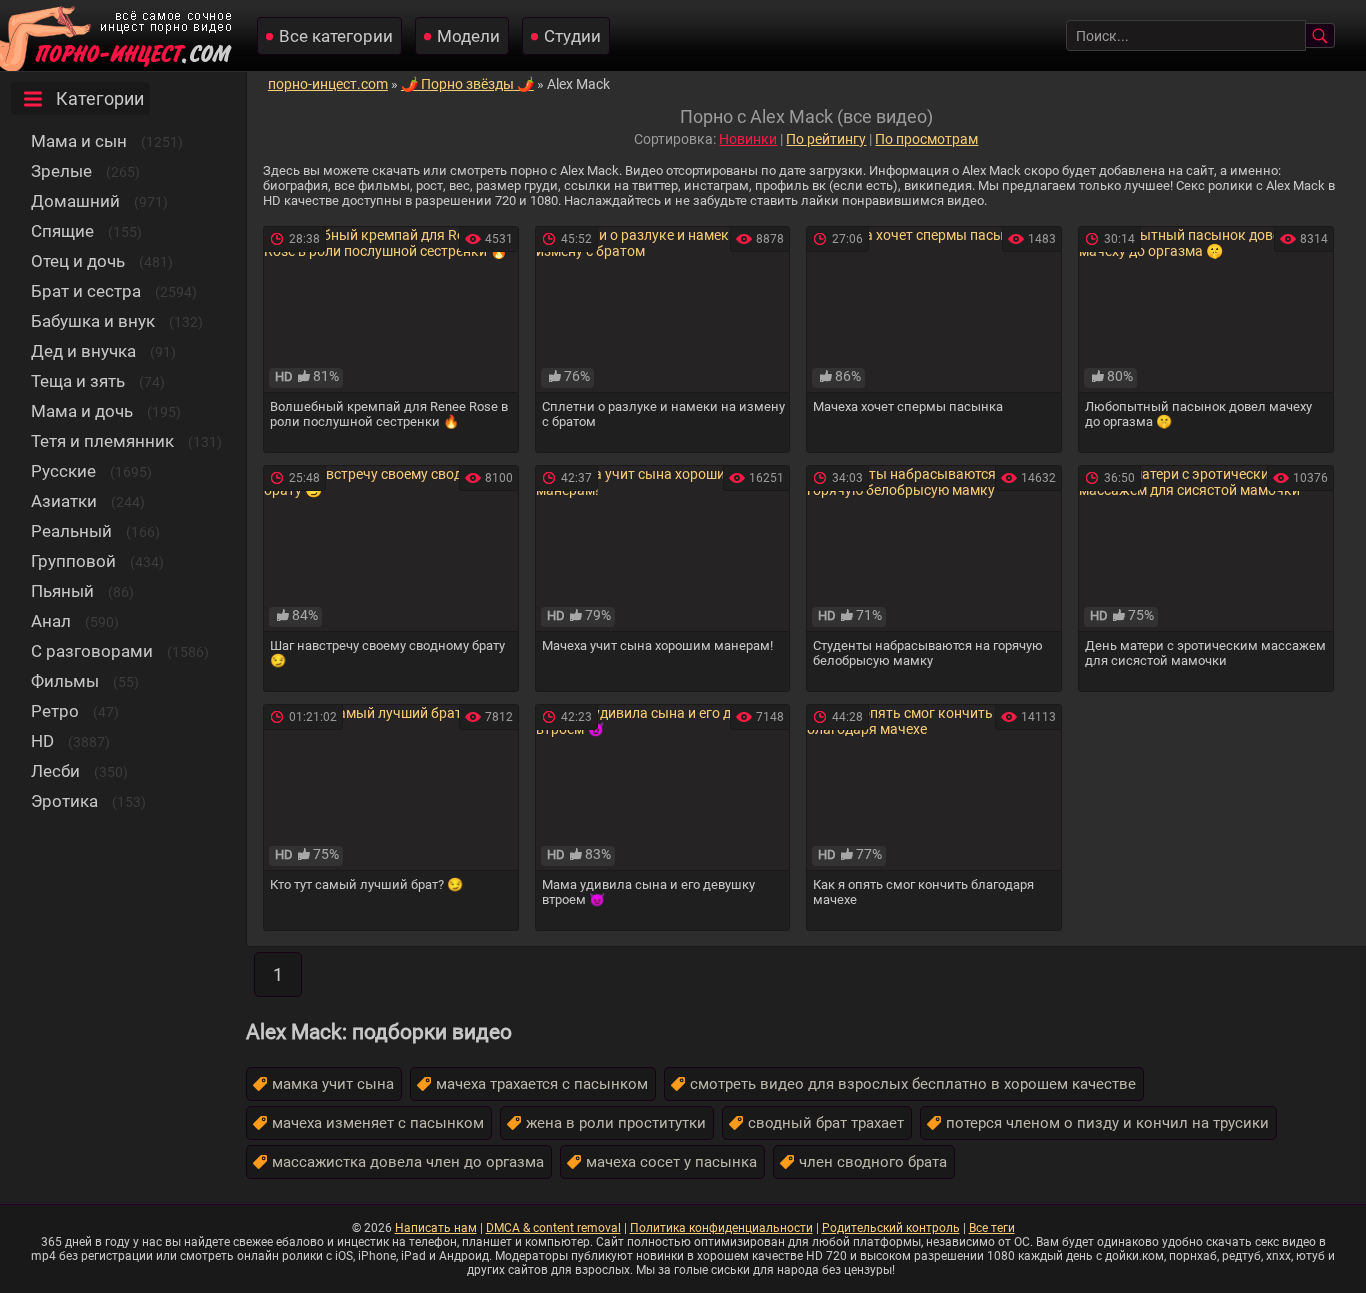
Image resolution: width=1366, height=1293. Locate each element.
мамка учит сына (333, 1084)
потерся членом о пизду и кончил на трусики (1107, 1123)
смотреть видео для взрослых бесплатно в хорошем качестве (913, 1084)
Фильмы (65, 681)
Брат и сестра (86, 291)
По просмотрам (926, 139)
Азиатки (64, 501)
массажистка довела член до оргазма (408, 1162)
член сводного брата (873, 1162)
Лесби (55, 771)
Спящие (62, 231)
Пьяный (62, 591)
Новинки (748, 139)
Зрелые (61, 171)
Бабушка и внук (93, 321)
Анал (51, 621)
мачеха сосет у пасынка (671, 1162)
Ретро (55, 711)
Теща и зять (78, 381)
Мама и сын (79, 141)
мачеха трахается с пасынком (542, 1084)
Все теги (992, 1228)
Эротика (64, 801)
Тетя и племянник (102, 441)
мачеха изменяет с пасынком (378, 1123)
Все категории (336, 36)
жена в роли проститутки (616, 1123)
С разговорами (92, 651)
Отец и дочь (78, 261)
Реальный (71, 531)
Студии (572, 36)
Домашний (75, 201)
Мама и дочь (82, 411)
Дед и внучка (83, 351)
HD (42, 741)
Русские (63, 471)
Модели (468, 36)
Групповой (73, 561)
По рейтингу (826, 139)
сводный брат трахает (826, 1123)
